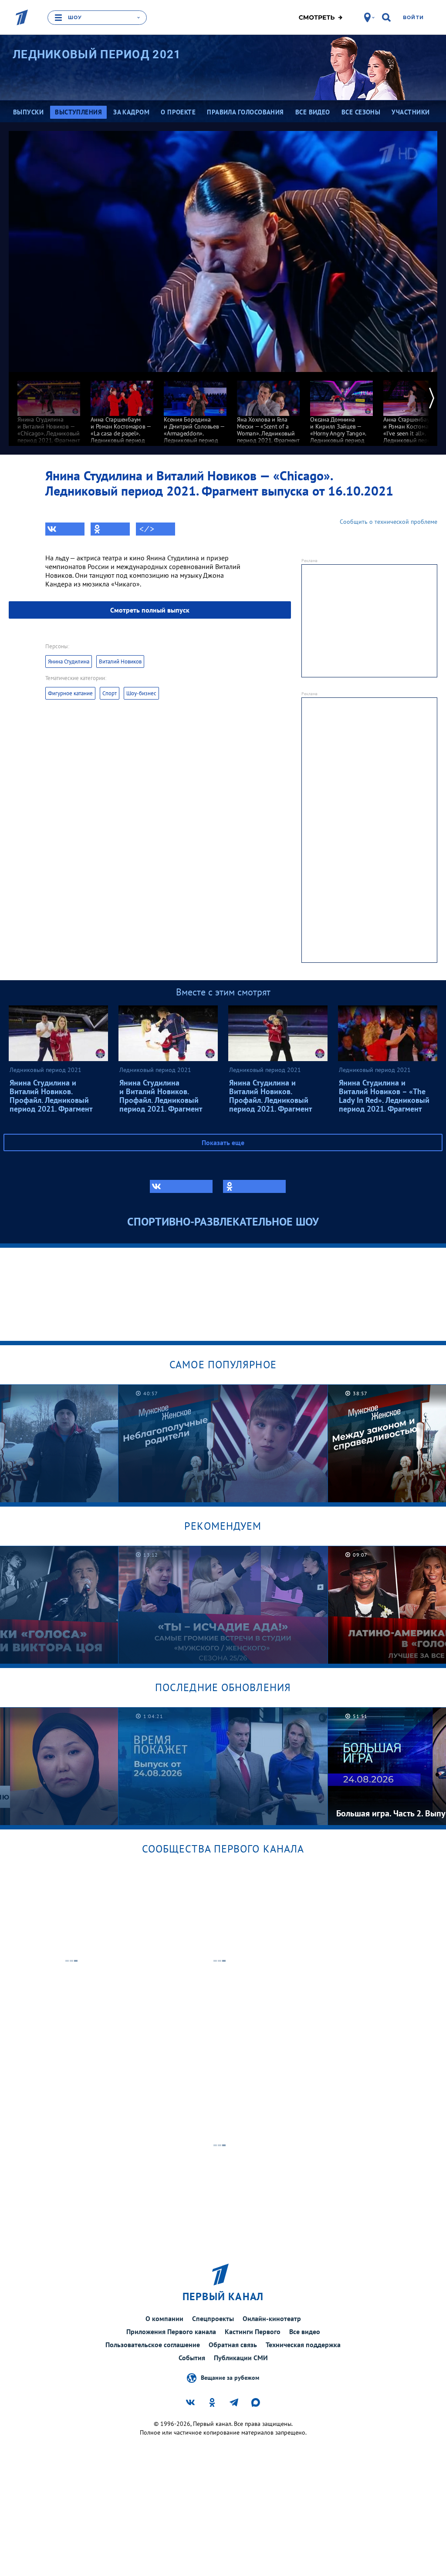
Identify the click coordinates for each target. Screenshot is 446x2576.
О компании (164, 2318)
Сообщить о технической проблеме (389, 522)
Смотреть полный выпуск (150, 610)
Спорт (110, 693)
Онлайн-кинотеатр (272, 2318)
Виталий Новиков (120, 662)
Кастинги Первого (253, 2331)
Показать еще (223, 1142)
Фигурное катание (70, 693)
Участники (411, 112)
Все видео (305, 2331)
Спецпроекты (213, 2318)
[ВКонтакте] (65, 529)
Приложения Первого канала (171, 2331)
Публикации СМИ (241, 2358)
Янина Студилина (69, 662)
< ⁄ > (147, 529)
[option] (49, 411)
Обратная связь (233, 2345)
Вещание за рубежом (230, 2378)
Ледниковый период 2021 (97, 54)
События (192, 2358)
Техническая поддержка (303, 2345)
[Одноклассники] (110, 529)
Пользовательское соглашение (153, 2345)
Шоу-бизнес (141, 693)
